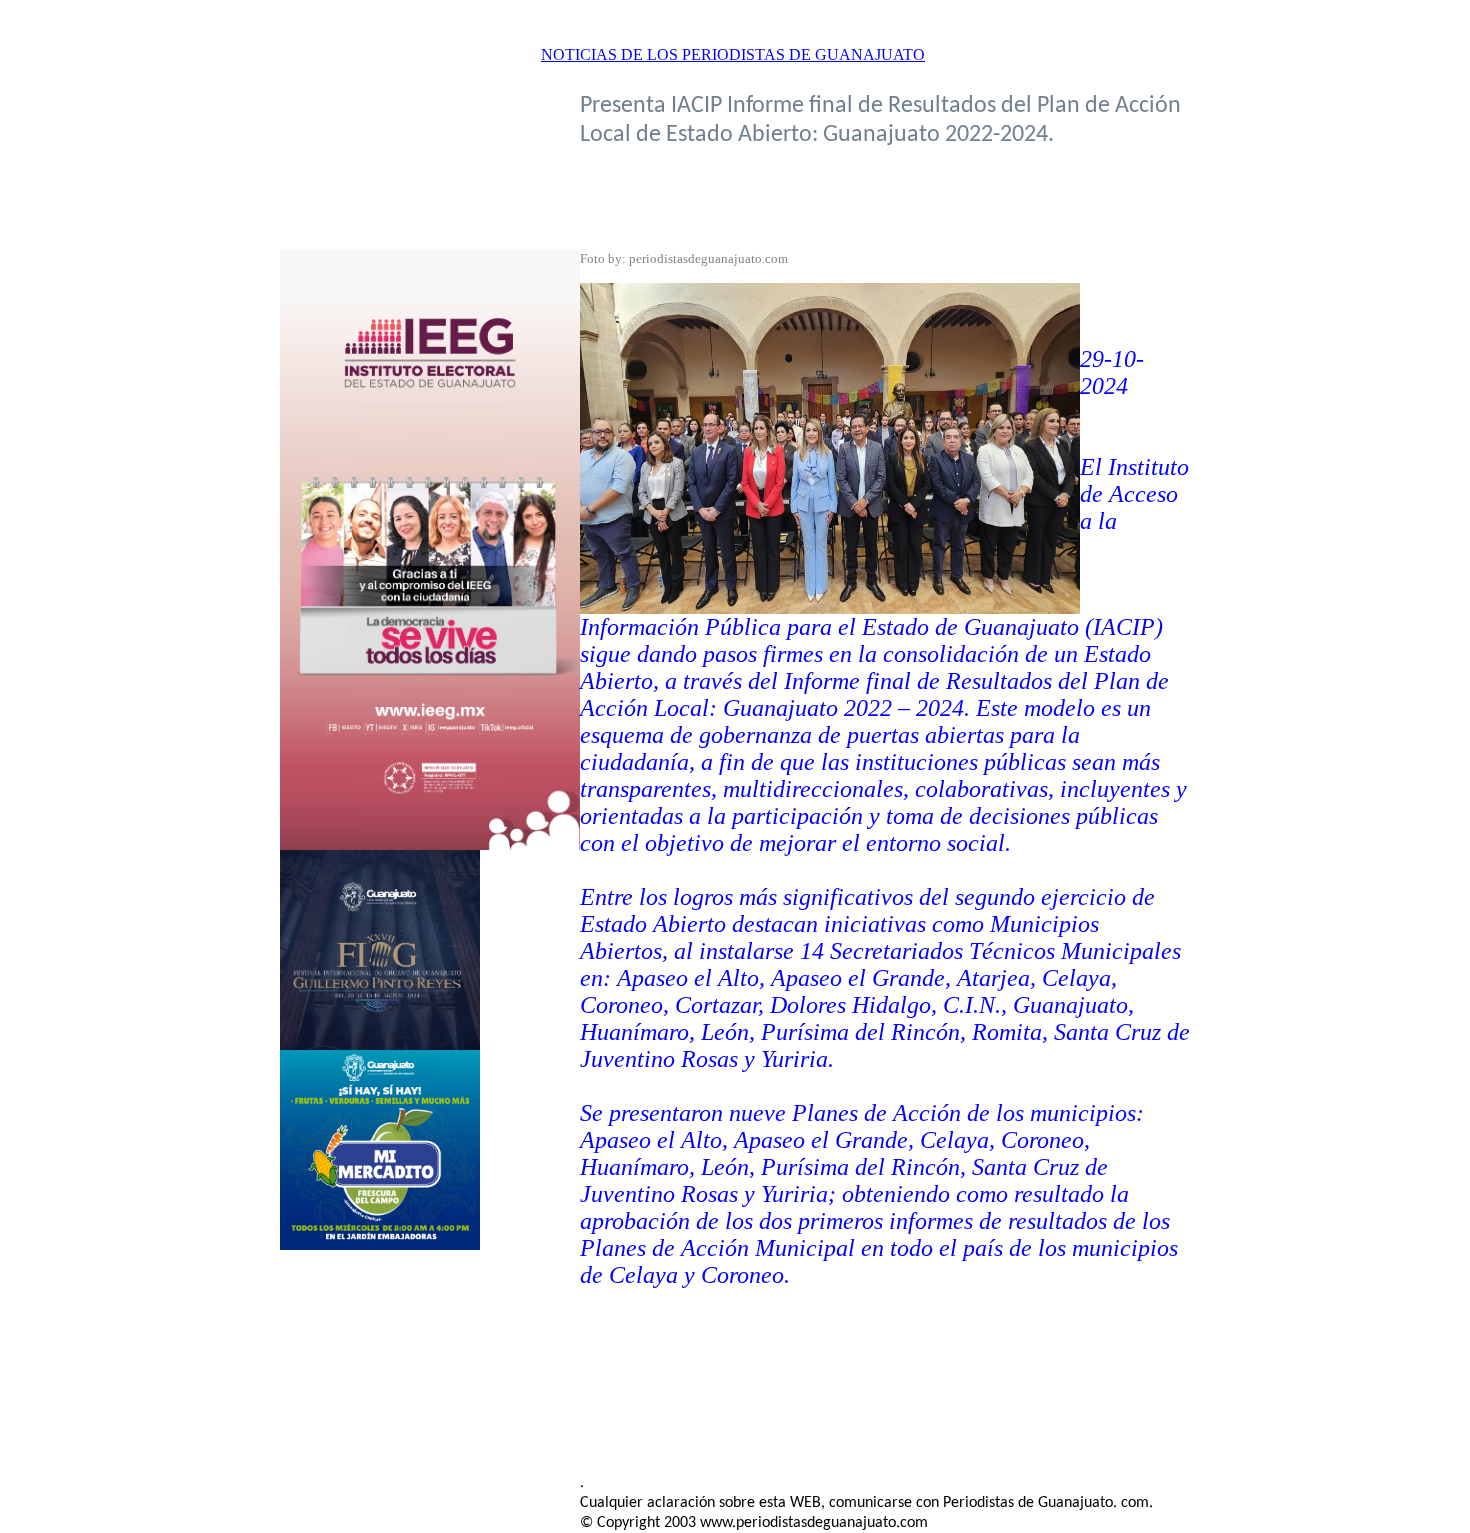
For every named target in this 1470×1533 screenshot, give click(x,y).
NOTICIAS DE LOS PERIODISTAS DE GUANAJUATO (733, 54)
